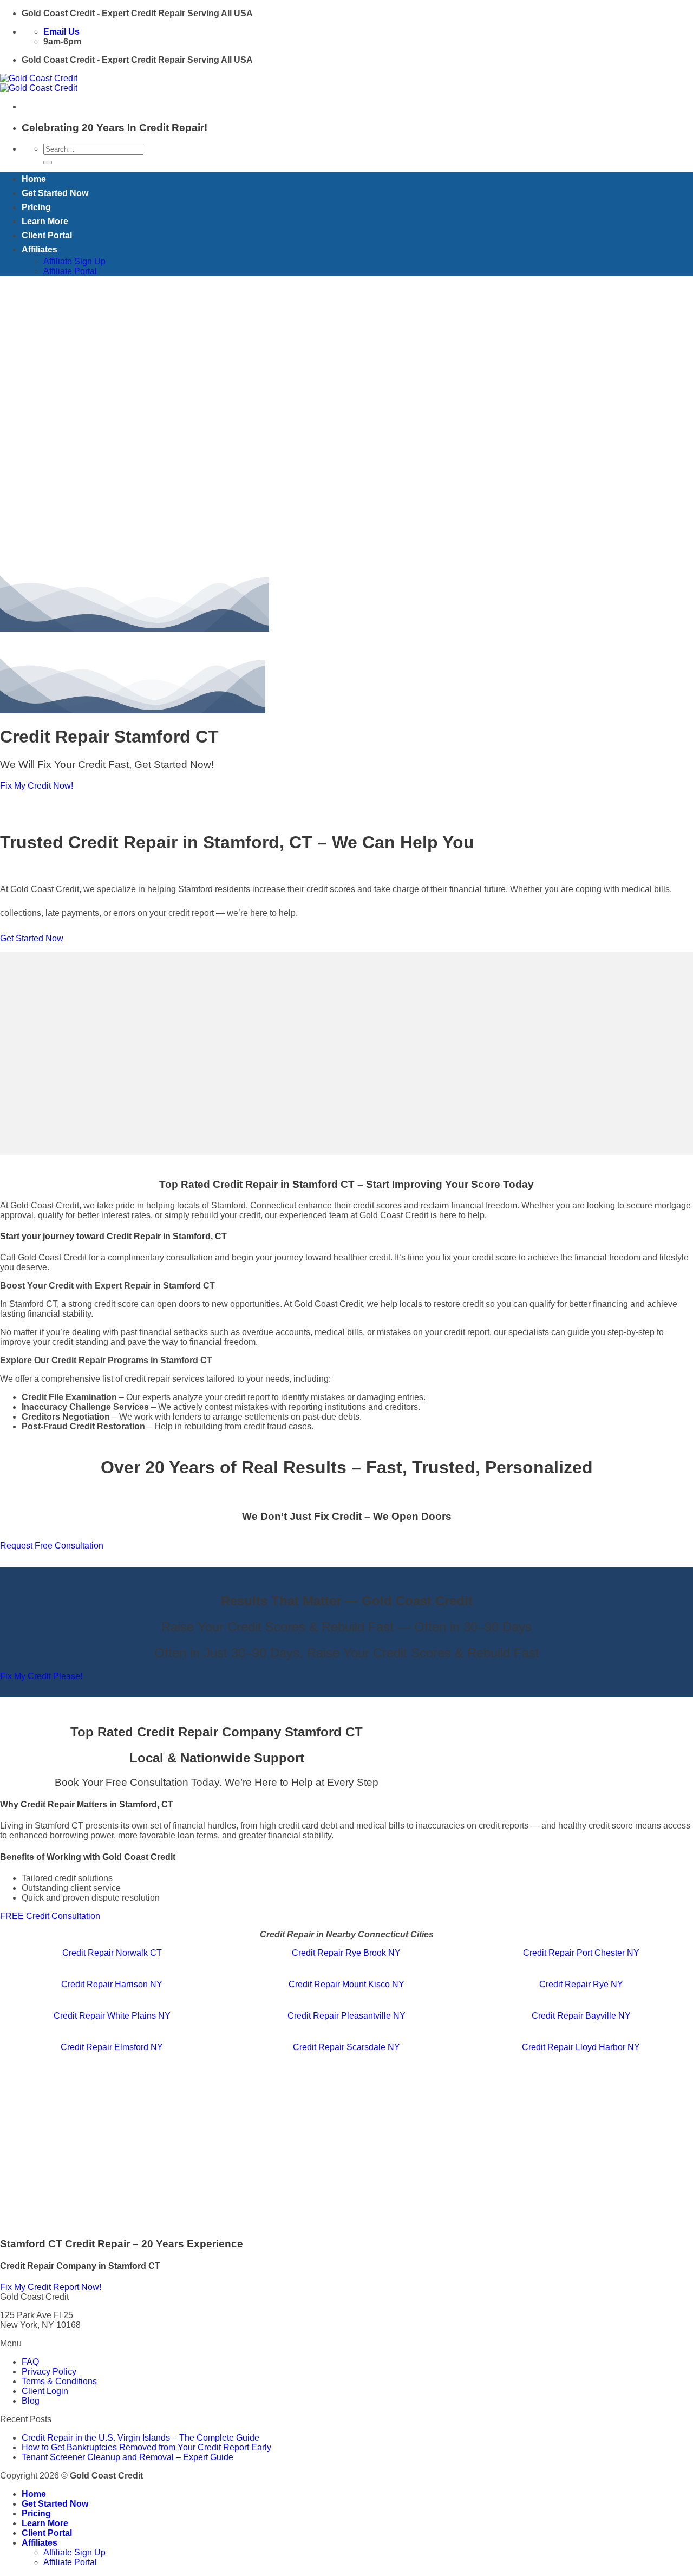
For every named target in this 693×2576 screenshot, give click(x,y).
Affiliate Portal (70, 271)
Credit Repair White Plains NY (112, 2016)
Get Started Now (55, 193)
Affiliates (40, 249)
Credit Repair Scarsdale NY (346, 2047)
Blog (31, 2401)
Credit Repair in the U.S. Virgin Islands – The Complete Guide (140, 2438)
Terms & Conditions (59, 2381)
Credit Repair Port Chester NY (581, 1953)
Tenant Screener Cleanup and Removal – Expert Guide (128, 2457)
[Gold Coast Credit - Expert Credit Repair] (39, 83)
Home (34, 179)
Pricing (36, 207)
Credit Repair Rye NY (581, 1984)
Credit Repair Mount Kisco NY (346, 1984)
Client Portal (47, 235)
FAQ (30, 2362)
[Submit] (48, 162)
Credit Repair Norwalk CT (112, 1953)
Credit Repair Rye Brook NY (346, 1953)
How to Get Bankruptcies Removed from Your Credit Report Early (146, 2447)
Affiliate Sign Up (74, 261)
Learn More (45, 221)
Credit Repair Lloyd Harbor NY (581, 2047)
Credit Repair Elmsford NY (112, 2047)
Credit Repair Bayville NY (581, 2016)
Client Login (45, 2391)
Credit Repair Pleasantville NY (346, 2016)
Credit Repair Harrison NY (112, 1984)
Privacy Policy (49, 2372)
